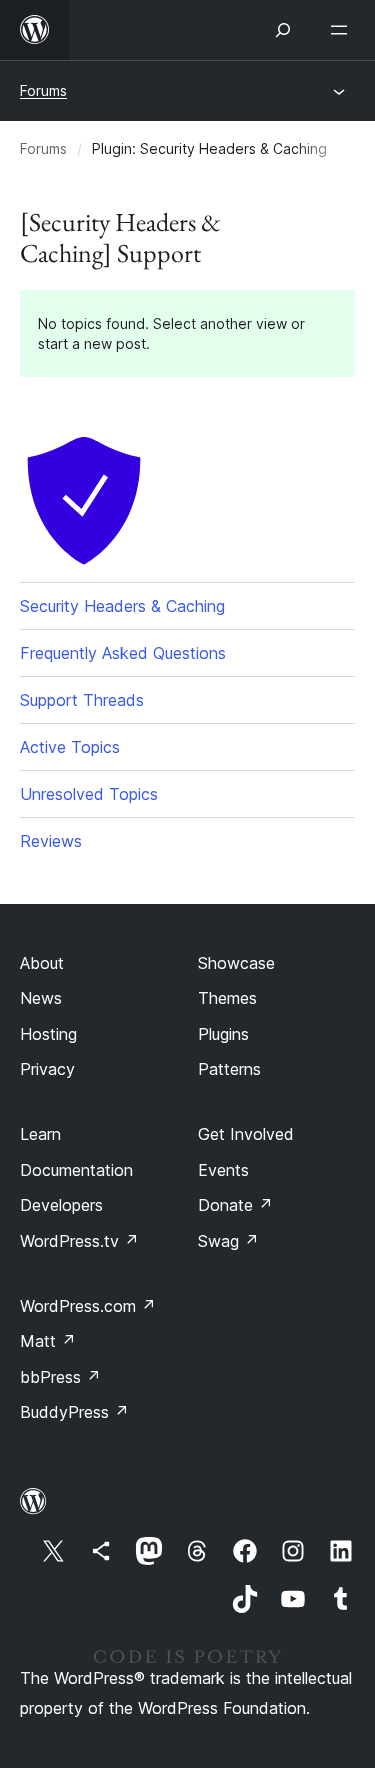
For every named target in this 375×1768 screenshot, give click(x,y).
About (42, 963)
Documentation (76, 1170)
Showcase (236, 963)
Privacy (47, 1069)
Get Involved (246, 1134)
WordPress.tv (79, 1241)
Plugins (223, 1034)
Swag (228, 1241)
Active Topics (70, 747)
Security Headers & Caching (122, 606)
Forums (43, 90)
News (41, 998)
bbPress (60, 1377)
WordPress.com (88, 1306)
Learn (40, 1134)
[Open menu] (343, 30)
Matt (48, 1341)
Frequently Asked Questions (123, 653)
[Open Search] (283, 30)
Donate (235, 1205)
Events (223, 1170)
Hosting (48, 1034)
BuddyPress (74, 1412)
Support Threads (82, 700)
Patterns (229, 1069)
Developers (61, 1205)
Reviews (51, 841)
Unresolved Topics (89, 794)
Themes (227, 998)
